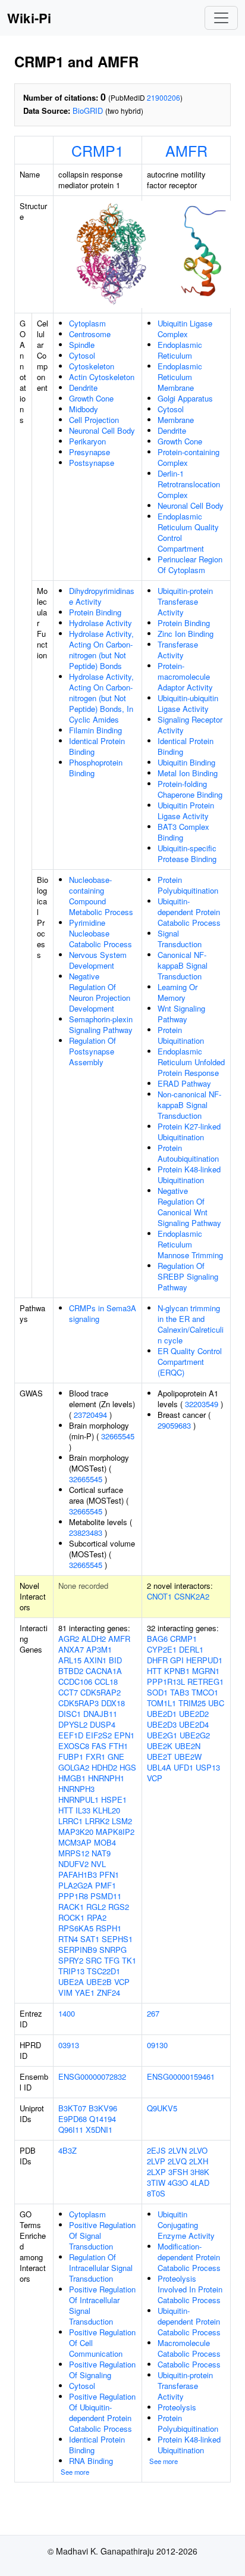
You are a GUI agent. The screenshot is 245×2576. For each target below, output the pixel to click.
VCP (122, 1982)
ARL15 (70, 1660)
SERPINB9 (78, 1950)
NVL (98, 1864)
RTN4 (68, 1939)
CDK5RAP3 (78, 1703)
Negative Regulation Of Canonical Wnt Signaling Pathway (189, 1207)
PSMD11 (106, 1896)
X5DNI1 (99, 2129)
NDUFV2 (73, 1864)
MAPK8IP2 (115, 1832)
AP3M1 (99, 1649)
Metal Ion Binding (188, 773)
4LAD (200, 2183)
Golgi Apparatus (185, 398)
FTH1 (118, 1746)
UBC (216, 1703)
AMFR (186, 150)
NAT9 (101, 1853)
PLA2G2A (76, 1885)
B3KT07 (72, 2108)
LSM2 (122, 1821)
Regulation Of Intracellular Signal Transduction (101, 2268)
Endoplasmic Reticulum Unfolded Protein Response (191, 1062)
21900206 (164, 97)
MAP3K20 (76, 1832)
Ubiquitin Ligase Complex (185, 329)
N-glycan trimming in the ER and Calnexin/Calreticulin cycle (191, 1324)
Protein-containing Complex (189, 457)
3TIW (156, 2183)
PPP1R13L (166, 1681)
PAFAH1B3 (78, 1875)
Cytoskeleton (92, 366)
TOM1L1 (161, 1703)
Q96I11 (71, 2129)
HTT (66, 1810)
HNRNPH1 (106, 1778)
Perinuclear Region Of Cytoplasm (190, 564)
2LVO (198, 2150)
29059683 (174, 1425)
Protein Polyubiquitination (188, 885)
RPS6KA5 (76, 1928)
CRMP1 (98, 150)
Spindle (82, 345)
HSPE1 (114, 1799)
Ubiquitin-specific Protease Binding (187, 853)
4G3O (178, 2183)
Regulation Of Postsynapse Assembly (92, 1051)
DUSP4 (103, 1724)
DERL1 (191, 1649)
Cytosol (82, 355)
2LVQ (177, 2161)
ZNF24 (109, 1992)
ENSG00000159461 (181, 2076)
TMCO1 (205, 1692)
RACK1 (71, 1907)
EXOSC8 (74, 1746)
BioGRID (88, 111)
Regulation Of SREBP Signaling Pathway (188, 1276)
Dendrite (83, 388)
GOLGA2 (74, 1767)
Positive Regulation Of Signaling (102, 2370)
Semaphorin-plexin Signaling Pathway (101, 1024)
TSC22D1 (103, 1971)
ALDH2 (94, 1639)
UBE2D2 (194, 1714)
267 (153, 2013)
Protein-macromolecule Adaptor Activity (185, 676)
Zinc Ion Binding (186, 634)
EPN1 (124, 1735)
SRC (94, 1960)
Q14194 (103, 2119)
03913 (69, 2045)
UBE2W (188, 1757)
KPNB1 (177, 1671)
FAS (99, 1746)
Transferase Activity (178, 650)
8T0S (156, 2193)
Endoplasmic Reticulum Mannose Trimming (190, 1244)
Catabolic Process (189, 2364)
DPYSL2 (73, 1724)
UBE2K (160, 1746)
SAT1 (90, 1939)
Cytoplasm (87, 323)
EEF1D (71, 1735)
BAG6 (157, 1639)
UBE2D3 (162, 1724)
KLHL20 (106, 1810)
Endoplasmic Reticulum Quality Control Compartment (188, 532)
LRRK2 (97, 1821)
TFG (112, 1960)
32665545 (118, 1436)
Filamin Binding (95, 730)
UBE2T (159, 1757)
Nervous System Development (98, 960)
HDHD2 (104, 1767)
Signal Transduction (180, 939)
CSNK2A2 (192, 1596)
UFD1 (183, 1767)
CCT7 (68, 1692)
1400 (67, 2013)
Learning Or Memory (178, 992)
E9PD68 (73, 2119)
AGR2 (69, 1639)
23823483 (86, 1533)
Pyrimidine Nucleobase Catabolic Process (100, 933)
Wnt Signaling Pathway (181, 1014)
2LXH (199, 2161)
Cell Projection (94, 420)
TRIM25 (192, 1703)
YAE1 (85, 1992)
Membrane (176, 420)
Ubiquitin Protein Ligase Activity (186, 811)
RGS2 (119, 1907)
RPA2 (97, 1917)
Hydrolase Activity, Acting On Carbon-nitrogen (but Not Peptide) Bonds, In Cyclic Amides (101, 698)
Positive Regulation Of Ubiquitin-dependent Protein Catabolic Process (102, 2412)
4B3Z (67, 2150)
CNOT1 (159, 1596)
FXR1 (95, 1757)
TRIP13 (71, 1971)
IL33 (83, 1810)
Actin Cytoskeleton (102, 377)
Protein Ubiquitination (181, 1035)
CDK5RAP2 (100, 1692)
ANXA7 (71, 1649)
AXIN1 (95, 1660)
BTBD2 (71, 1671)
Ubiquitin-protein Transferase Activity (185, 601)
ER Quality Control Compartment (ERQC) (190, 1362)
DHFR (157, 1660)
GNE (116, 1757)
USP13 (208, 1767)
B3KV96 (103, 2108)
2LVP (156, 2161)
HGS (128, 1767)
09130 (157, 2045)
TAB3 (180, 1692)
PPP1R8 (73, 1896)
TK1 (129, 1960)
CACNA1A (104, 1671)
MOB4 (105, 1842)
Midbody (84, 409)
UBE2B (99, 1982)
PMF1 (106, 1885)
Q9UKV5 (162, 2108)
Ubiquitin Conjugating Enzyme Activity (186, 2225)
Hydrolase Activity (100, 623)
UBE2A (71, 1982)
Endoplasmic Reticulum (180, 350)
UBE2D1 (162, 1714)
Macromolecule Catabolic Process (189, 2348)
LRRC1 (70, 1821)
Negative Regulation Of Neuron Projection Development (100, 992)
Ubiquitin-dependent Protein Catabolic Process (189, 912)
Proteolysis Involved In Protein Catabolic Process (190, 2289)
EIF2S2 (99, 1735)
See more (75, 2472)
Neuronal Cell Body (102, 430)
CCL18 (106, 1681)
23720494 (90, 1415)
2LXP (156, 2172)
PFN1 (109, 1875)
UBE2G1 (162, 1735)
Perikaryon (87, 441)
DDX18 (113, 1703)
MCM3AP (75, 1842)
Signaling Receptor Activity (190, 725)
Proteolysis (177, 2407)
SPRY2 (71, 1960)
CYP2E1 (162, 1649)
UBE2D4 (194, 1724)
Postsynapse (92, 463)
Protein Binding (95, 612)
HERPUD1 (204, 1660)
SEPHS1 (117, 1939)
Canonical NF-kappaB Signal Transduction (183, 965)
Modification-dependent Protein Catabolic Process (189, 2257)
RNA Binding (91, 2461)
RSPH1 (109, 1928)
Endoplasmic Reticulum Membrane (180, 377)
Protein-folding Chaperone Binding (190, 789)
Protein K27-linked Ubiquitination (189, 1132)
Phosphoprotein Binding (96, 768)
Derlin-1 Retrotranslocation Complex (189, 484)
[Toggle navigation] (221, 18)
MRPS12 (74, 1853)
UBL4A (159, 1767)
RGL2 (96, 1907)
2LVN (178, 2150)
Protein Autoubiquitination (188, 1153)
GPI (177, 1660)
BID (115, 1660)
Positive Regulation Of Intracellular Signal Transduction (102, 2305)
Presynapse (89, 452)
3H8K (200, 2172)
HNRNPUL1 (78, 1799)
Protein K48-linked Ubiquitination (189, 1175)
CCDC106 (75, 1681)
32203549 (202, 1404)
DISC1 (70, 1714)
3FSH (178, 2172)
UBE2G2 (195, 1735)
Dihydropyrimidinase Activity (102, 596)
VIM (65, 1992)
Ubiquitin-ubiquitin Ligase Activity (188, 703)
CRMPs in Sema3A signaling (103, 1313)
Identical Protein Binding (97, 746)
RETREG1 (205, 1681)
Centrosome (90, 334)
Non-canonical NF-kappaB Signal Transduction (189, 1105)
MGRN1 (206, 1671)
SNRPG (113, 1950)
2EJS (156, 2150)
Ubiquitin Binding (186, 762)
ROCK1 (71, 1917)
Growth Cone (91, 398)
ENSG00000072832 (92, 2076)
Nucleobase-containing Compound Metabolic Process (101, 896)
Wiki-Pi (29, 18)
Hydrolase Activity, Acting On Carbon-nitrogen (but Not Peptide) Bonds (101, 650)
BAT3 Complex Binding (183, 832)
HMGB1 (72, 1778)
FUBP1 (71, 1757)
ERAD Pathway (184, 1083)
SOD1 (157, 1692)
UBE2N (188, 1746)
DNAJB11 (100, 1714)
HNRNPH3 (76, 1789)
